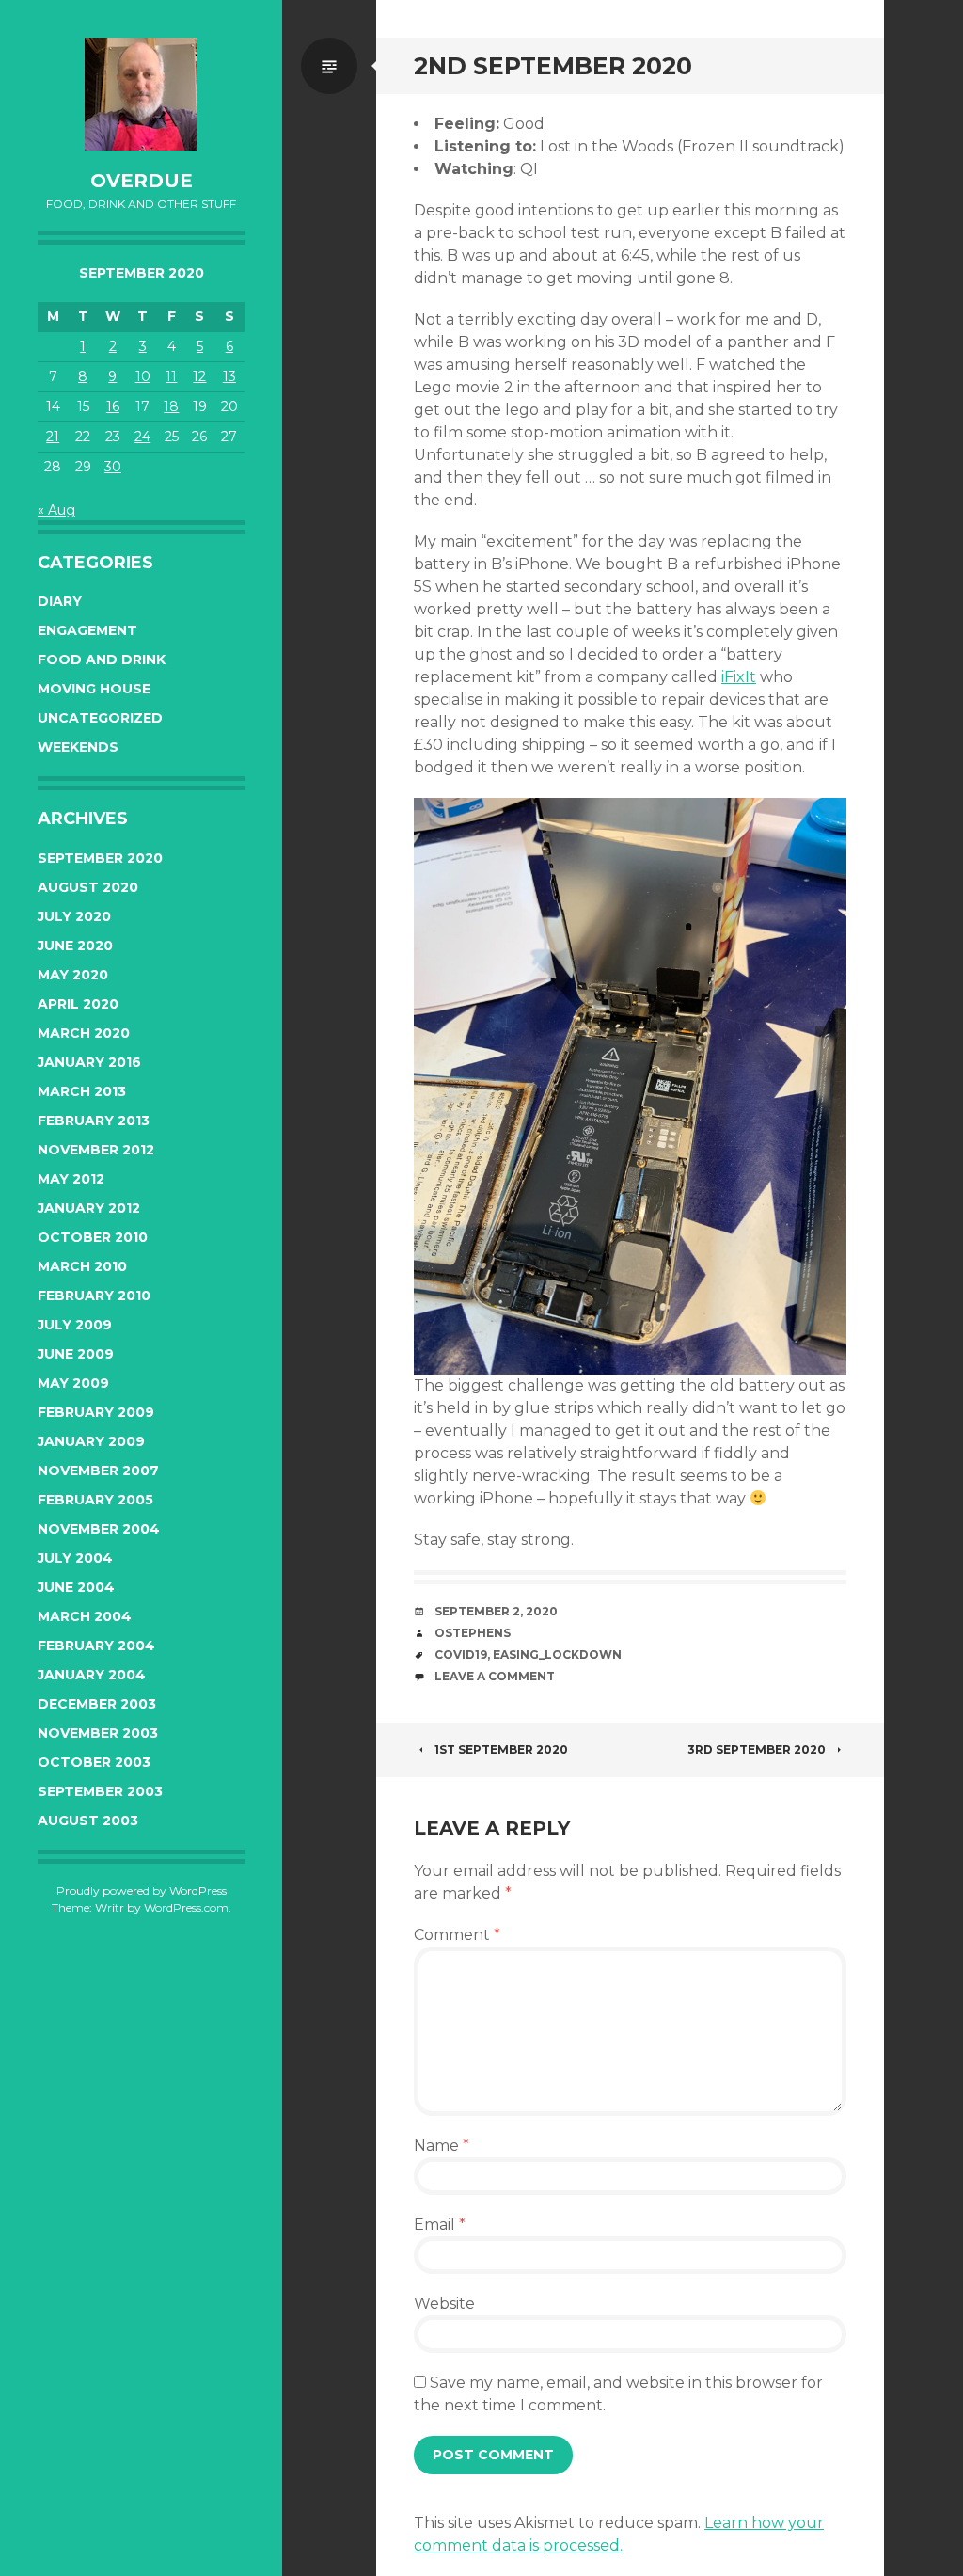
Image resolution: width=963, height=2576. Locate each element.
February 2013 (94, 1121)
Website (444, 2304)
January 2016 (89, 1062)
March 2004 (85, 1616)
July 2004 (75, 1558)
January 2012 (89, 1208)
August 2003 (88, 1821)
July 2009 (75, 1325)
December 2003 (97, 1704)
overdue (142, 181)
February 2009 (96, 1412)
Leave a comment (495, 1676)
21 (53, 437)
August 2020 (88, 887)
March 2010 (82, 1266)
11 (171, 376)
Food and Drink (102, 660)
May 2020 (73, 975)
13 (229, 376)
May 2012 (71, 1179)
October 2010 (93, 1237)
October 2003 (94, 1762)
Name (442, 2146)
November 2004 (99, 1529)
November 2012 (96, 1150)
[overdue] (141, 94)
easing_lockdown (557, 1654)
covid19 (461, 1654)
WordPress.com (186, 1908)
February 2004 (96, 1646)
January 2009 (91, 1441)
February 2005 (95, 1500)
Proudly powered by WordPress (142, 1891)
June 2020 (75, 946)
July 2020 (74, 916)
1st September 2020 (501, 1749)
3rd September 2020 (757, 1749)
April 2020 (78, 1004)
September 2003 (100, 1791)
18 (171, 406)
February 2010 (94, 1296)
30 (113, 467)
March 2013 (82, 1091)
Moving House (94, 689)
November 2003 (98, 1733)
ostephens (473, 1633)
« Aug (56, 510)
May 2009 (73, 1383)
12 (199, 376)
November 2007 (98, 1471)
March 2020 (84, 1033)
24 (142, 437)
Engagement (87, 630)
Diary (60, 601)
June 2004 (76, 1587)
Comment (457, 1935)
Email (440, 2225)
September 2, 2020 (496, 1611)
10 (143, 376)
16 (113, 406)
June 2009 (76, 1354)
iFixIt (739, 677)
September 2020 (100, 858)
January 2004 (92, 1675)
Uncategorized (100, 718)
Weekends (78, 747)
